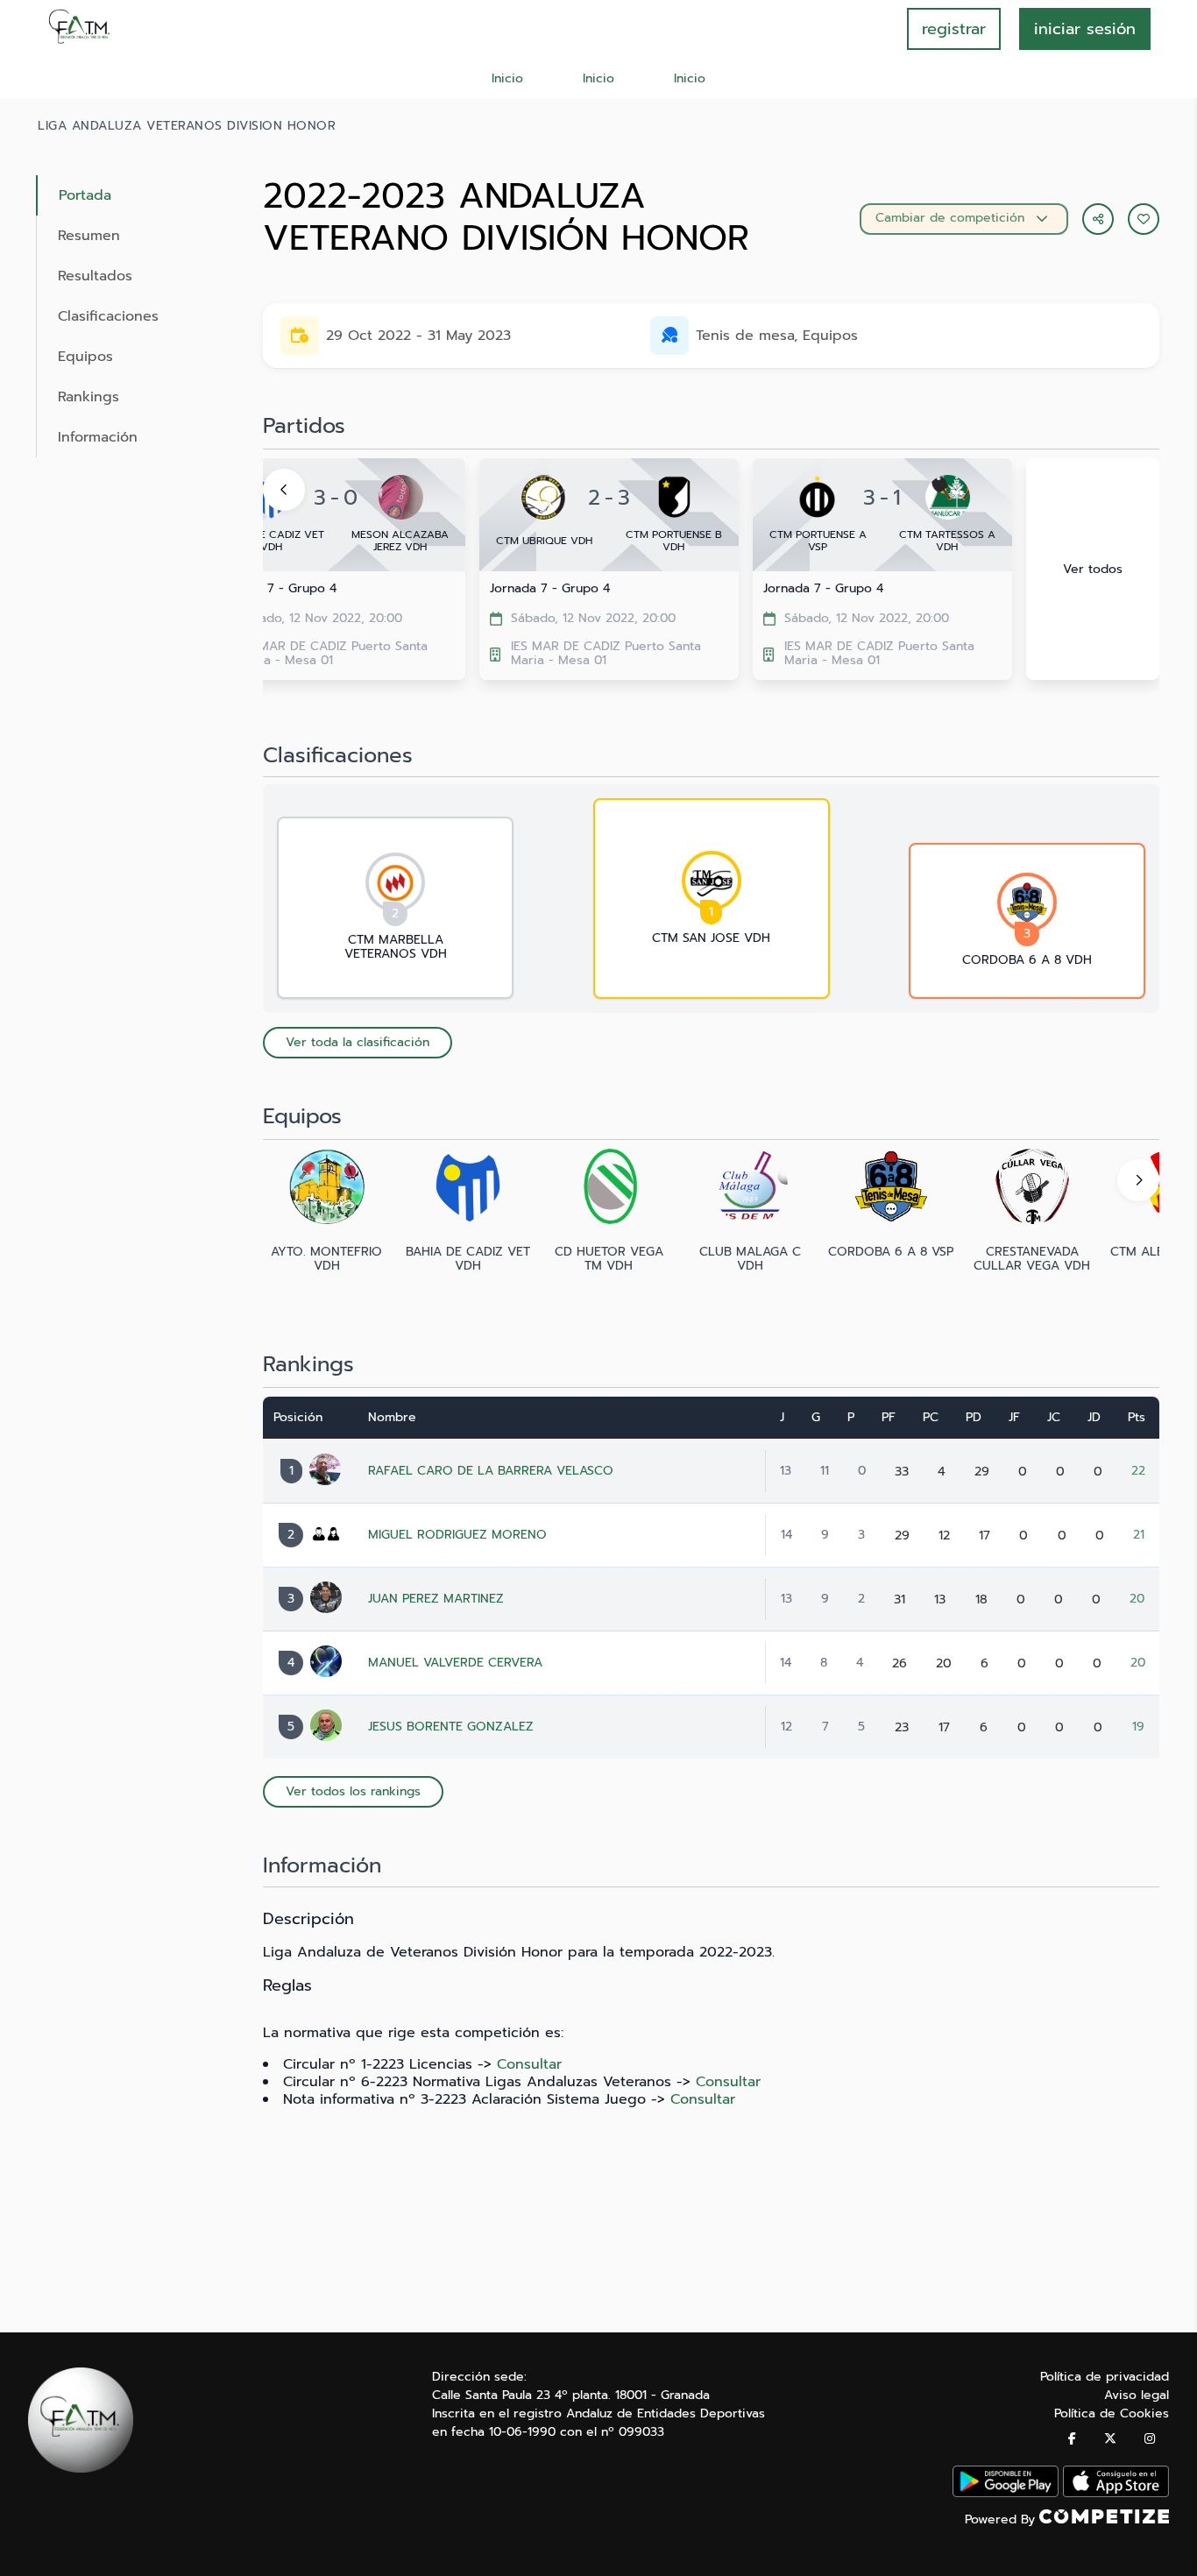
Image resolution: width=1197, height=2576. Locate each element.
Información (98, 437)
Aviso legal (1137, 2395)
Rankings (89, 397)
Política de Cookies (1112, 2413)
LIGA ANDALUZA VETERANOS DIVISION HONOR (187, 126)
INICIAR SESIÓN (1085, 29)
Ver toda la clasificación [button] (358, 1042)
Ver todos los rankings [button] (353, 1791)
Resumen (89, 236)
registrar (954, 29)
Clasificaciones (108, 316)
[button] (1144, 219)
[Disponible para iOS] (1116, 2493)
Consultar (529, 2064)
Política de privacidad (1105, 2377)
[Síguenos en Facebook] (1072, 2439)
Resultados (95, 276)
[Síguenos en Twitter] (1110, 2439)
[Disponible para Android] (1006, 2493)
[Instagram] (1150, 2439)
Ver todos (1093, 569)
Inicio (507, 78)
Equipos (85, 357)
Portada (85, 195)
